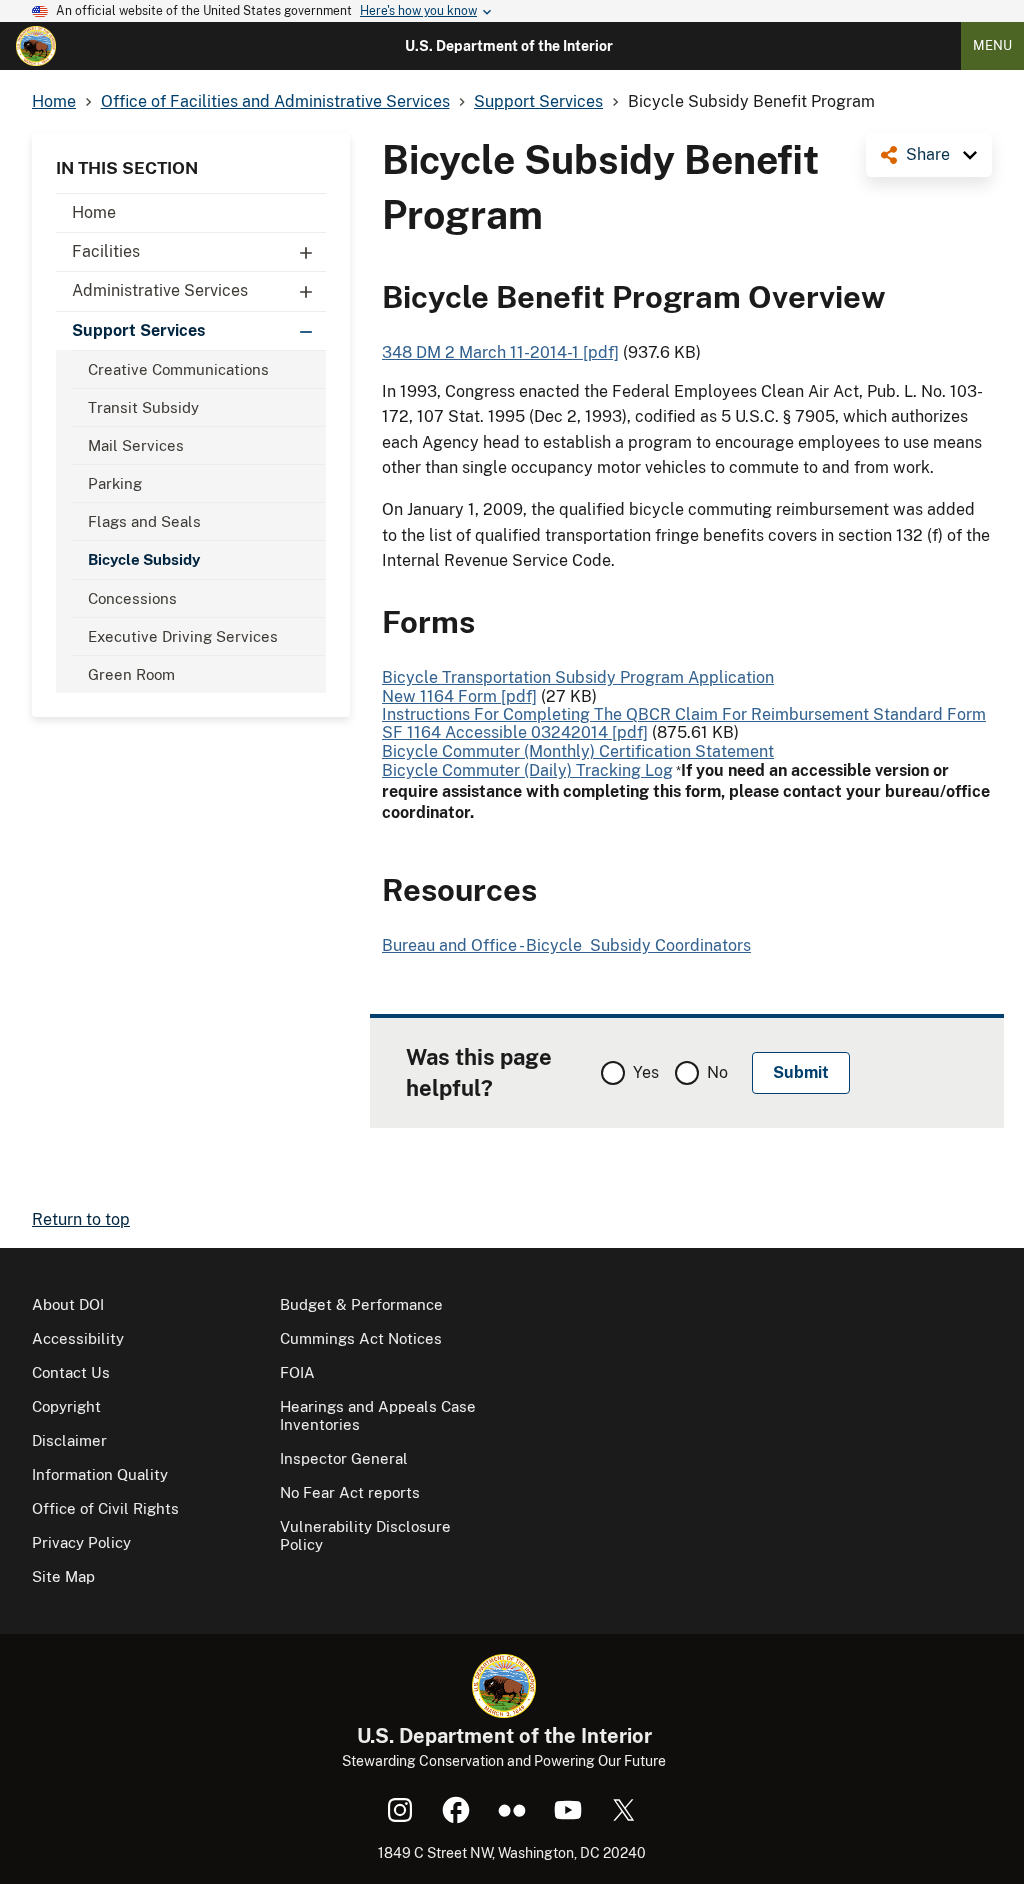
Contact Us (71, 1372)
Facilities (106, 251)
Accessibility (78, 1338)
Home (94, 212)
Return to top (81, 1219)
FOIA (297, 1372)
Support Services (138, 330)
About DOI (68, 1304)
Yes (646, 1072)
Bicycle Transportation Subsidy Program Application (578, 677)
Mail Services (136, 445)
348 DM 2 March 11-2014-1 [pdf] (500, 352)
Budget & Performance (361, 1304)
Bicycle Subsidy (144, 559)
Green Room (131, 674)
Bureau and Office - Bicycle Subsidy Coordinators (566, 945)
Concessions (132, 598)
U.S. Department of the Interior (509, 46)
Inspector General (344, 1458)
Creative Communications (178, 369)
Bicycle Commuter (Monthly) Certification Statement (578, 751)
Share (928, 154)
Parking (115, 483)
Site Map (63, 1576)
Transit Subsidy (143, 407)
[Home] (36, 46)
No (717, 1072)
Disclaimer (69, 1440)
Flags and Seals (144, 521)
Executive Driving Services (183, 636)
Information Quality (100, 1474)
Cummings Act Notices (361, 1338)
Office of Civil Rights (105, 1508)
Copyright (66, 1406)
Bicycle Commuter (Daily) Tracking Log (527, 770)
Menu (992, 45)
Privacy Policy (81, 1542)
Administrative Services (160, 290)
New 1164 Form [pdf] (459, 696)
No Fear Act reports (350, 1492)
